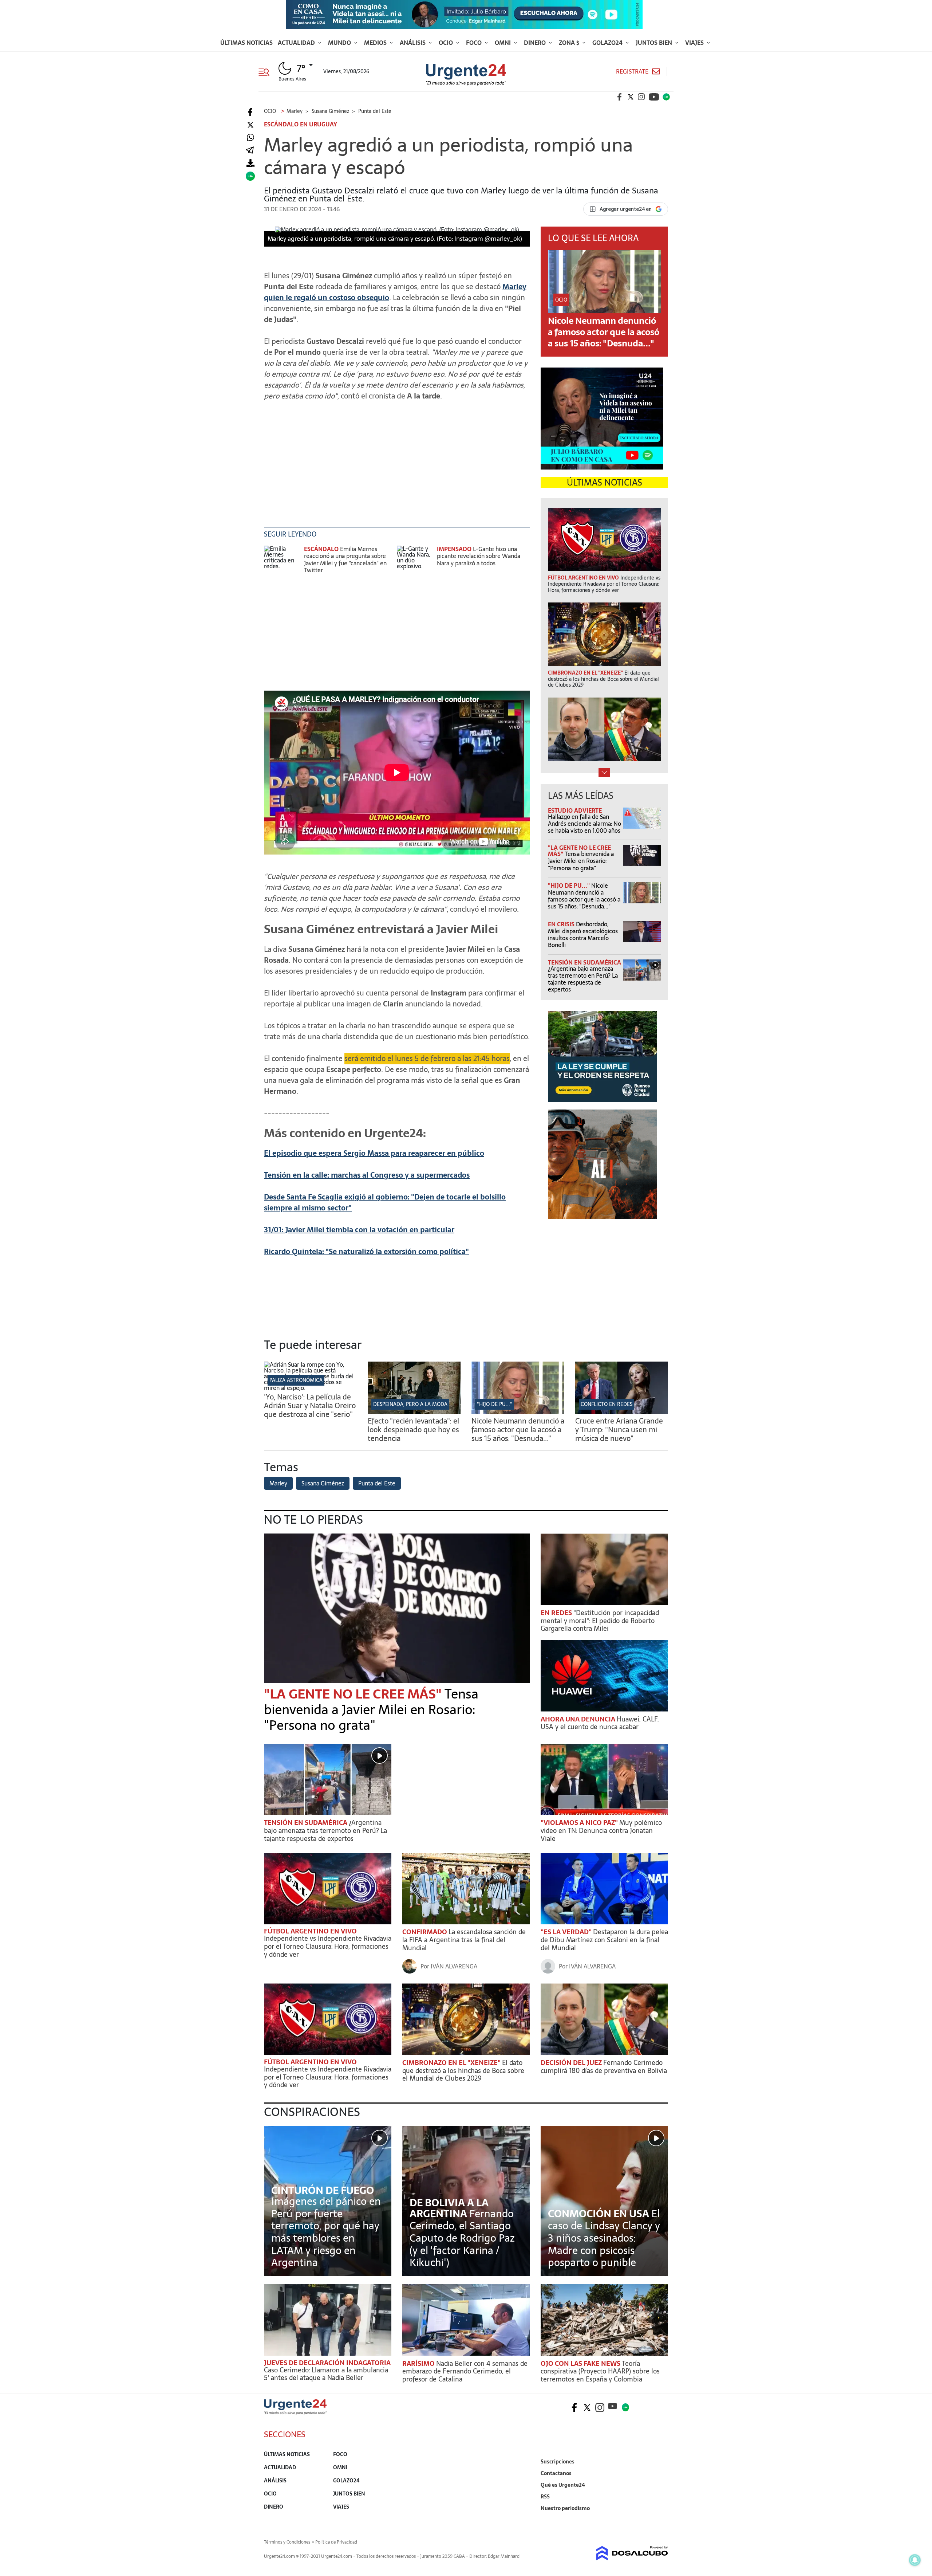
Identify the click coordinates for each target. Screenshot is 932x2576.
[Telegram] (250, 151)
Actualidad (297, 43)
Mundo (340, 43)
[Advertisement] (397, 469)
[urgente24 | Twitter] (631, 97)
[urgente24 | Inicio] (660, 2519)
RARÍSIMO (419, 2363)
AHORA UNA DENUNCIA (579, 1719)
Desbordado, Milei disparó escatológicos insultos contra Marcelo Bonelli (583, 935)
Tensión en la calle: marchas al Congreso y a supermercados (367, 1175)
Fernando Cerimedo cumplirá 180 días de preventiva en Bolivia (604, 2067)
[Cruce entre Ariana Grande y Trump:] (622, 1412)
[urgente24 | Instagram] (641, 97)
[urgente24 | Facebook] (620, 97)
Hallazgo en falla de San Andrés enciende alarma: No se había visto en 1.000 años (585, 824)
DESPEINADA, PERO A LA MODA (410, 1404)
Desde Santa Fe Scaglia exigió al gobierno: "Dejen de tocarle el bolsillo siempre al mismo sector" (385, 1202)
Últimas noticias (246, 43)
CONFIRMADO (425, 1932)
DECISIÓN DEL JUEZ (572, 2063)
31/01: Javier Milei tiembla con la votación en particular (359, 1230)
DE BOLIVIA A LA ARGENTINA (449, 2208)
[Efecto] (414, 1412)
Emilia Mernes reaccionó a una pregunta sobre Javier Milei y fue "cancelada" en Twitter (345, 559)
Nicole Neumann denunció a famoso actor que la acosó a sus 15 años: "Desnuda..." (604, 332)
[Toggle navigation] (267, 71)
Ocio (447, 43)
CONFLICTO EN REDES (607, 1404)
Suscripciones (558, 2462)
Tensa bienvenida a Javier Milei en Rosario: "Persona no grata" (581, 861)
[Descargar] (250, 163)
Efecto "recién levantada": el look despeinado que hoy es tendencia (413, 1430)
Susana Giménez (323, 1483)
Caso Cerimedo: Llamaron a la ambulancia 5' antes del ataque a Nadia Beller (326, 2374)
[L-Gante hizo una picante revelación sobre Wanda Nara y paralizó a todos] (415, 559)
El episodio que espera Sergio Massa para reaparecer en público (374, 1153)
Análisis (413, 43)
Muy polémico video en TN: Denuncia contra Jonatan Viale (601, 1830)
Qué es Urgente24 (563, 2485)
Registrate (632, 72)
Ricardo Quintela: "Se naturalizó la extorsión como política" (366, 1252)
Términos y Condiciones (287, 2542)
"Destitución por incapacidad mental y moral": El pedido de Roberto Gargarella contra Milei (600, 1621)
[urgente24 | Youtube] (654, 97)
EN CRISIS (562, 924)
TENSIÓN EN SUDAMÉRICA (585, 962)
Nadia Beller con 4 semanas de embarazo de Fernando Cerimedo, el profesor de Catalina (465, 2371)
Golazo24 (608, 43)
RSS (545, 2497)
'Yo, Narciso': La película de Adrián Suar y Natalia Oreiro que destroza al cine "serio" (310, 1406)
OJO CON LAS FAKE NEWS (581, 2363)
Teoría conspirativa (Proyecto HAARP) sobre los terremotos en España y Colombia (600, 2371)
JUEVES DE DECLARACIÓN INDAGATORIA (327, 2363)
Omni (503, 43)
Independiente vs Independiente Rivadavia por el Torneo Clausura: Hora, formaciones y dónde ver (328, 1946)
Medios (376, 43)
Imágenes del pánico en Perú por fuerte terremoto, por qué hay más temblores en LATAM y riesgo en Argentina (326, 2232)
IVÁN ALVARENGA (454, 1966)
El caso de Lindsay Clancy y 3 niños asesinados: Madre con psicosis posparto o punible (604, 2238)
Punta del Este (377, 1483)
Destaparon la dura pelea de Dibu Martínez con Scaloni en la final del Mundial (604, 1940)
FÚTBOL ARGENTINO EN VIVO (310, 1931)
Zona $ (570, 43)
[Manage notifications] (915, 2560)
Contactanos (556, 2473)
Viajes (695, 43)
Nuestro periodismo (565, 2508)
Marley (278, 1483)
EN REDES (557, 1613)
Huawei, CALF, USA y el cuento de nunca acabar (600, 1723)
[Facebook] (250, 112)
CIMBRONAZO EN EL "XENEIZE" (452, 2063)
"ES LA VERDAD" (567, 1932)
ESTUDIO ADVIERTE (575, 810)
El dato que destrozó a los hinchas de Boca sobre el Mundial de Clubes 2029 (463, 2070)
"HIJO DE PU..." (570, 885)
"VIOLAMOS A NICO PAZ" (580, 1823)
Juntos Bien (655, 43)
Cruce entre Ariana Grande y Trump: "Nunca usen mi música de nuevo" (619, 1430)
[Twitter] (250, 125)
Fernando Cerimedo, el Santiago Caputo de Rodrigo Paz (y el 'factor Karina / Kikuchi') (462, 2238)
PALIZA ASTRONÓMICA (296, 1380)
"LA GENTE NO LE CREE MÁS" (354, 1694)
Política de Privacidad (336, 2542)
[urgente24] (295, 2412)
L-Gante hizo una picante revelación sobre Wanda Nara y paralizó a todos (479, 556)
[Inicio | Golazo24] (666, 97)
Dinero (536, 43)
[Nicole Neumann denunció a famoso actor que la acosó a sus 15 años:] (518, 1412)
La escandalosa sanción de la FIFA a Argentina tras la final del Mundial (464, 1940)
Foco (475, 43)
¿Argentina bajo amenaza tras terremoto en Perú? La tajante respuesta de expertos (583, 979)
